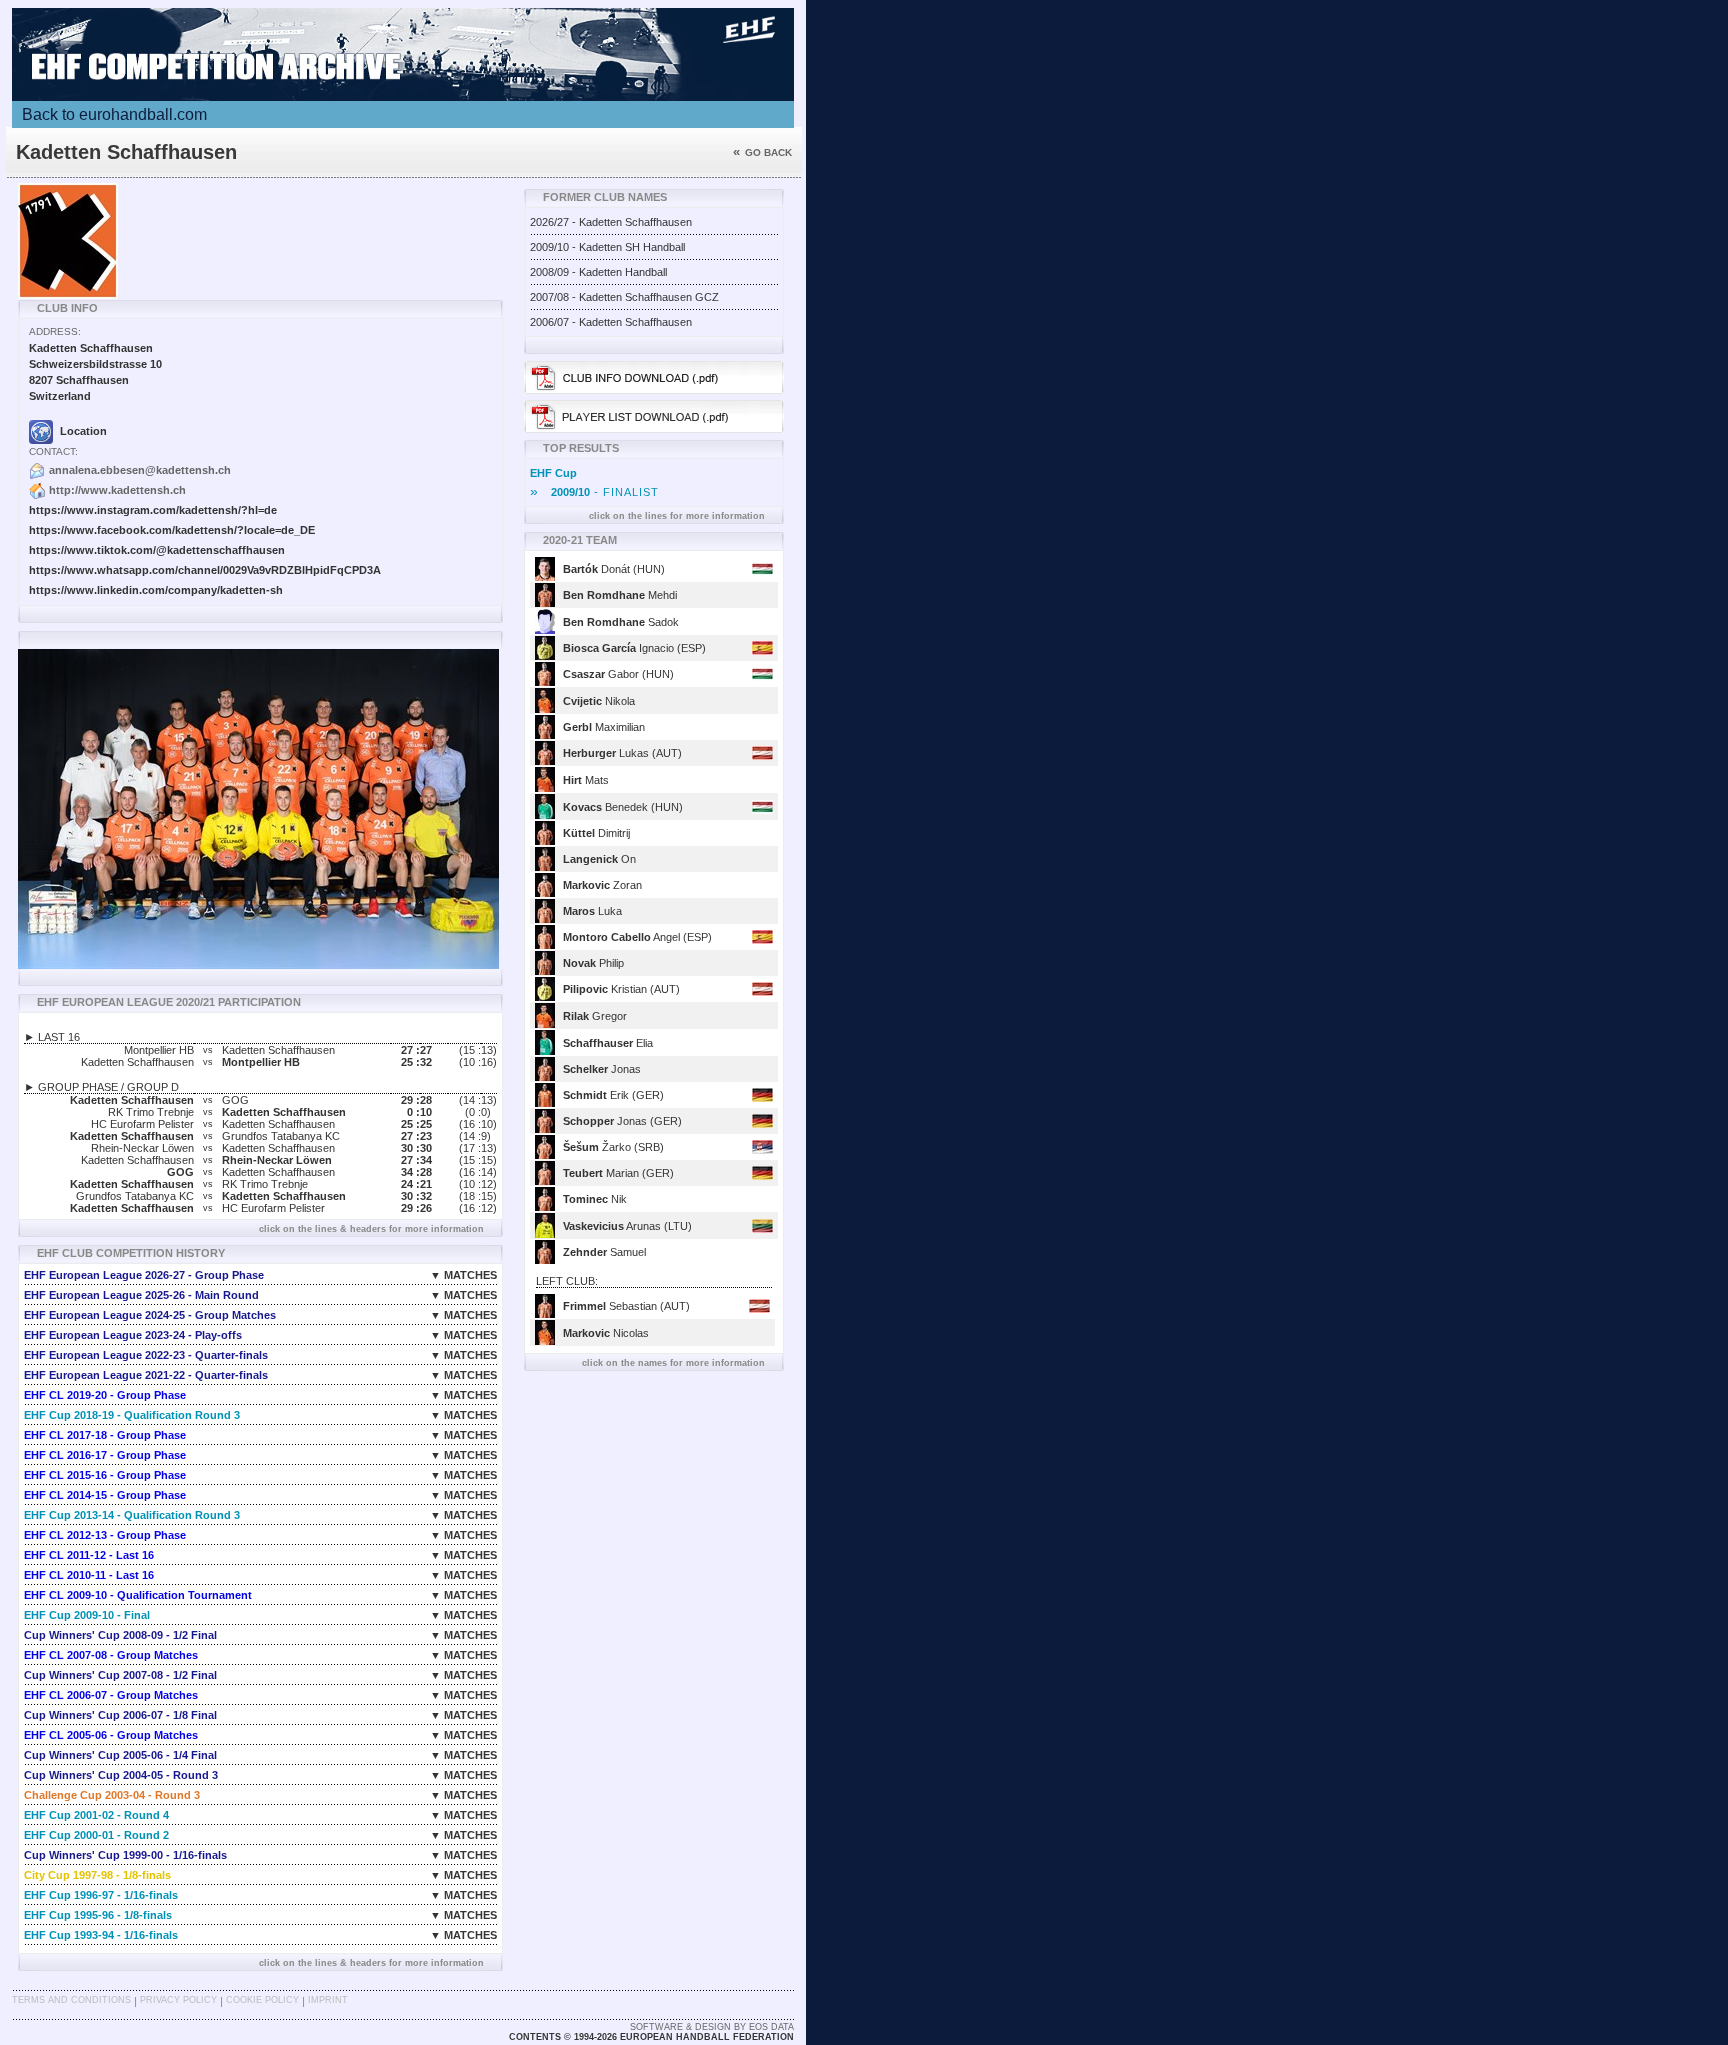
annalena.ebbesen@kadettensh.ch (140, 470)
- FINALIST (594, 492)
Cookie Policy (262, 2000)
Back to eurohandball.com (114, 114)
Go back (762, 152)
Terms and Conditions (71, 2000)
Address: (55, 331)
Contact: (53, 451)
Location (82, 431)
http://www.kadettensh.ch (117, 490)
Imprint (328, 2000)
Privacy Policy (178, 2000)
